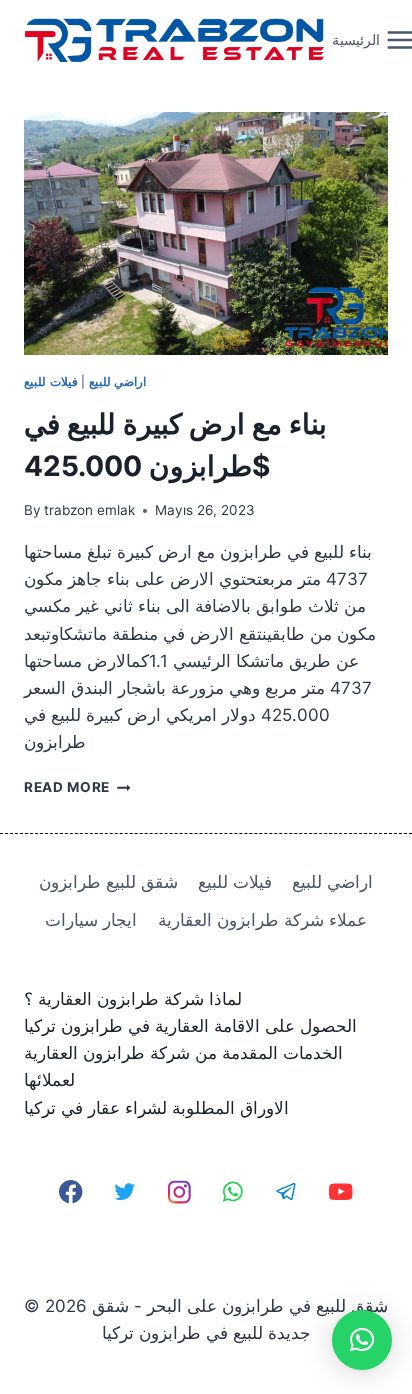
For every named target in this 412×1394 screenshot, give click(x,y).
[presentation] (206, 233)
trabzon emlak (89, 510)
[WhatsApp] (233, 1192)
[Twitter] (125, 1192)
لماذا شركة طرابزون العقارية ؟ (133, 999)
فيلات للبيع (51, 381)
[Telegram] (286, 1192)
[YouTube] (340, 1192)
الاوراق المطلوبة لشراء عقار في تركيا (156, 1108)
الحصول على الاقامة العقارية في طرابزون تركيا (190, 1026)
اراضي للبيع (118, 381)
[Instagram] (179, 1192)
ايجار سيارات (91, 920)
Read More (77, 787)
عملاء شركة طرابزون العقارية (262, 920)
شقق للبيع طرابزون (108, 882)
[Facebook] (71, 1192)
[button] (362, 1340)
